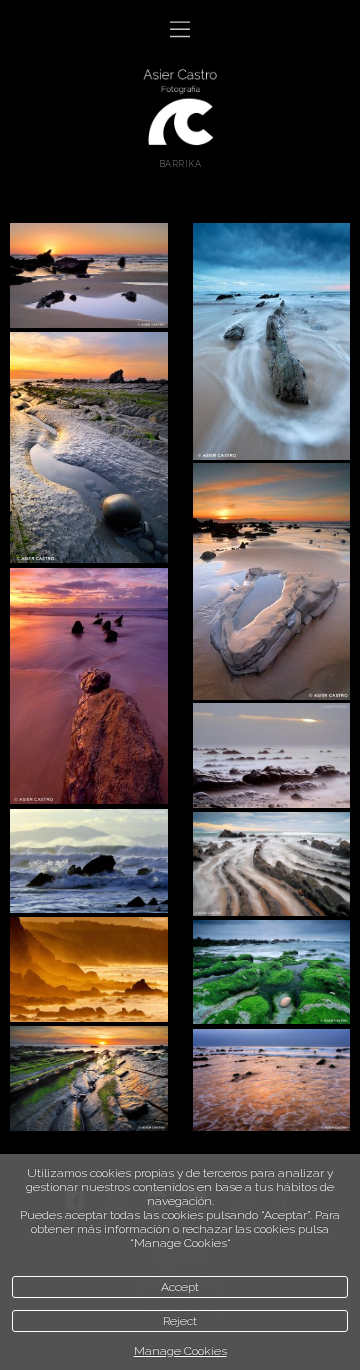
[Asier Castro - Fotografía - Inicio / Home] (180, 105)
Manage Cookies (180, 1351)
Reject (180, 1321)
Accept (180, 1287)
